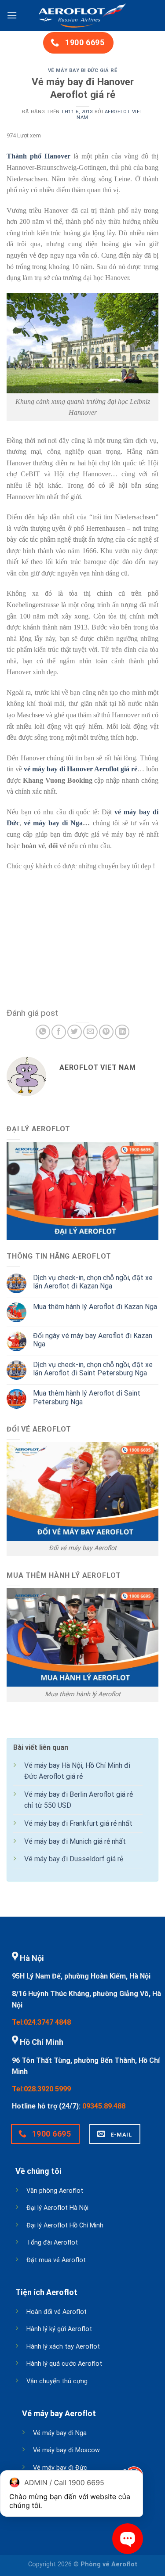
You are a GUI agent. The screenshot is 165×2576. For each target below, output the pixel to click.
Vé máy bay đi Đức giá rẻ (82, 70)
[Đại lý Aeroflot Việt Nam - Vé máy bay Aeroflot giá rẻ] (83, 15)
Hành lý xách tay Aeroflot (63, 2347)
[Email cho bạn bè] (90, 1032)
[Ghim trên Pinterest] (106, 1032)
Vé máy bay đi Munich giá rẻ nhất (75, 1841)
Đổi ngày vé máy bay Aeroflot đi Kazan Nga (93, 1340)
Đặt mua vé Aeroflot (56, 2260)
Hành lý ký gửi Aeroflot (59, 2329)
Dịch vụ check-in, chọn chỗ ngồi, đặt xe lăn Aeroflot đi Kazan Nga (93, 1282)
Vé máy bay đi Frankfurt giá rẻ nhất (78, 1823)
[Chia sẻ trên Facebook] (59, 1032)
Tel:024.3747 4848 (41, 2022)
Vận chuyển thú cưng (57, 2381)
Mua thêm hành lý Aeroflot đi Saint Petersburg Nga (87, 1397)
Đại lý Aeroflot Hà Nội (57, 2208)
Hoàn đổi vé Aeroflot (57, 2312)
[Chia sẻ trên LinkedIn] (122, 1032)
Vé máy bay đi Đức (60, 2468)
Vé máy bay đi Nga (60, 2433)
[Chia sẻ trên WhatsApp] (43, 1032)
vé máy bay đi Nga (53, 823)
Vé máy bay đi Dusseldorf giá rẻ (74, 1859)
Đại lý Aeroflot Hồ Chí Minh (65, 2225)
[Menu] (12, 15)
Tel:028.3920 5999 (41, 2089)
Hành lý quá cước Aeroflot (64, 2364)
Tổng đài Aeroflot (52, 2243)
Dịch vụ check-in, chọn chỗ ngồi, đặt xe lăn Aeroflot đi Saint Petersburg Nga (93, 1369)
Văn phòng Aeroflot (55, 2191)
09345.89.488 (104, 2106)
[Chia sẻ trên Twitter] (75, 1032)
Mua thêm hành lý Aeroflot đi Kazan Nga (95, 1307)
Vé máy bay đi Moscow (66, 2450)
